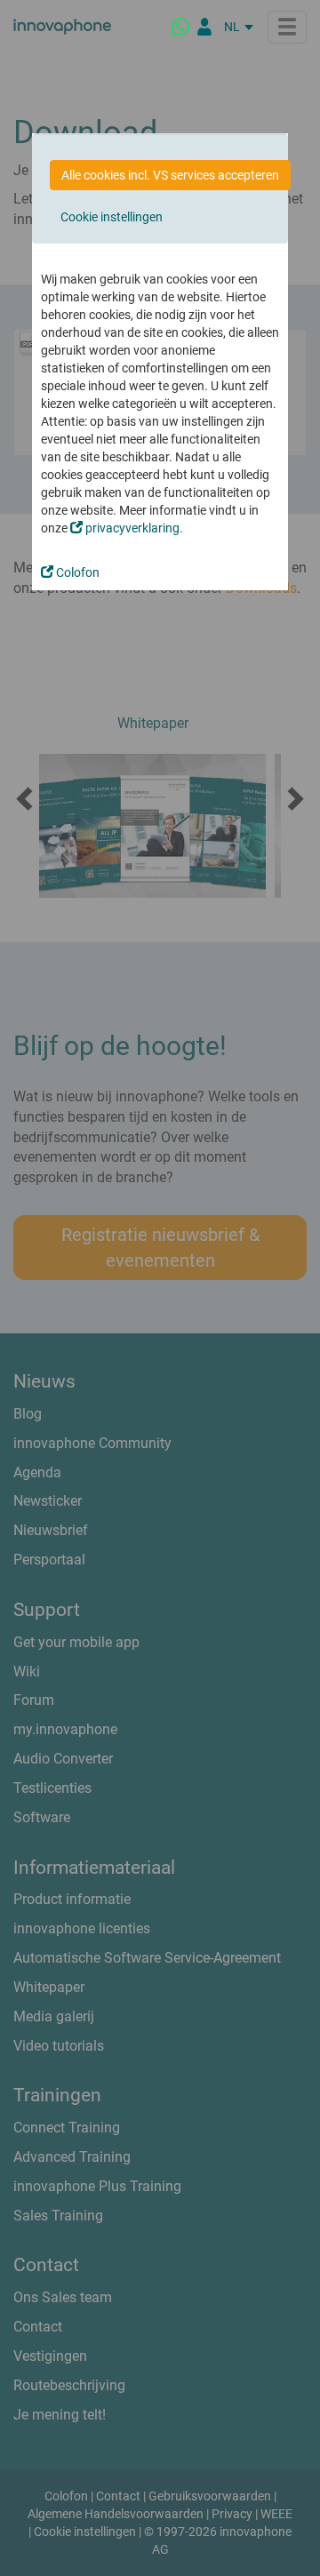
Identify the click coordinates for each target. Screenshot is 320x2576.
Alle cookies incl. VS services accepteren (170, 175)
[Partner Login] (204, 27)
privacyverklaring (131, 528)
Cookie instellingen (112, 217)
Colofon (76, 572)
